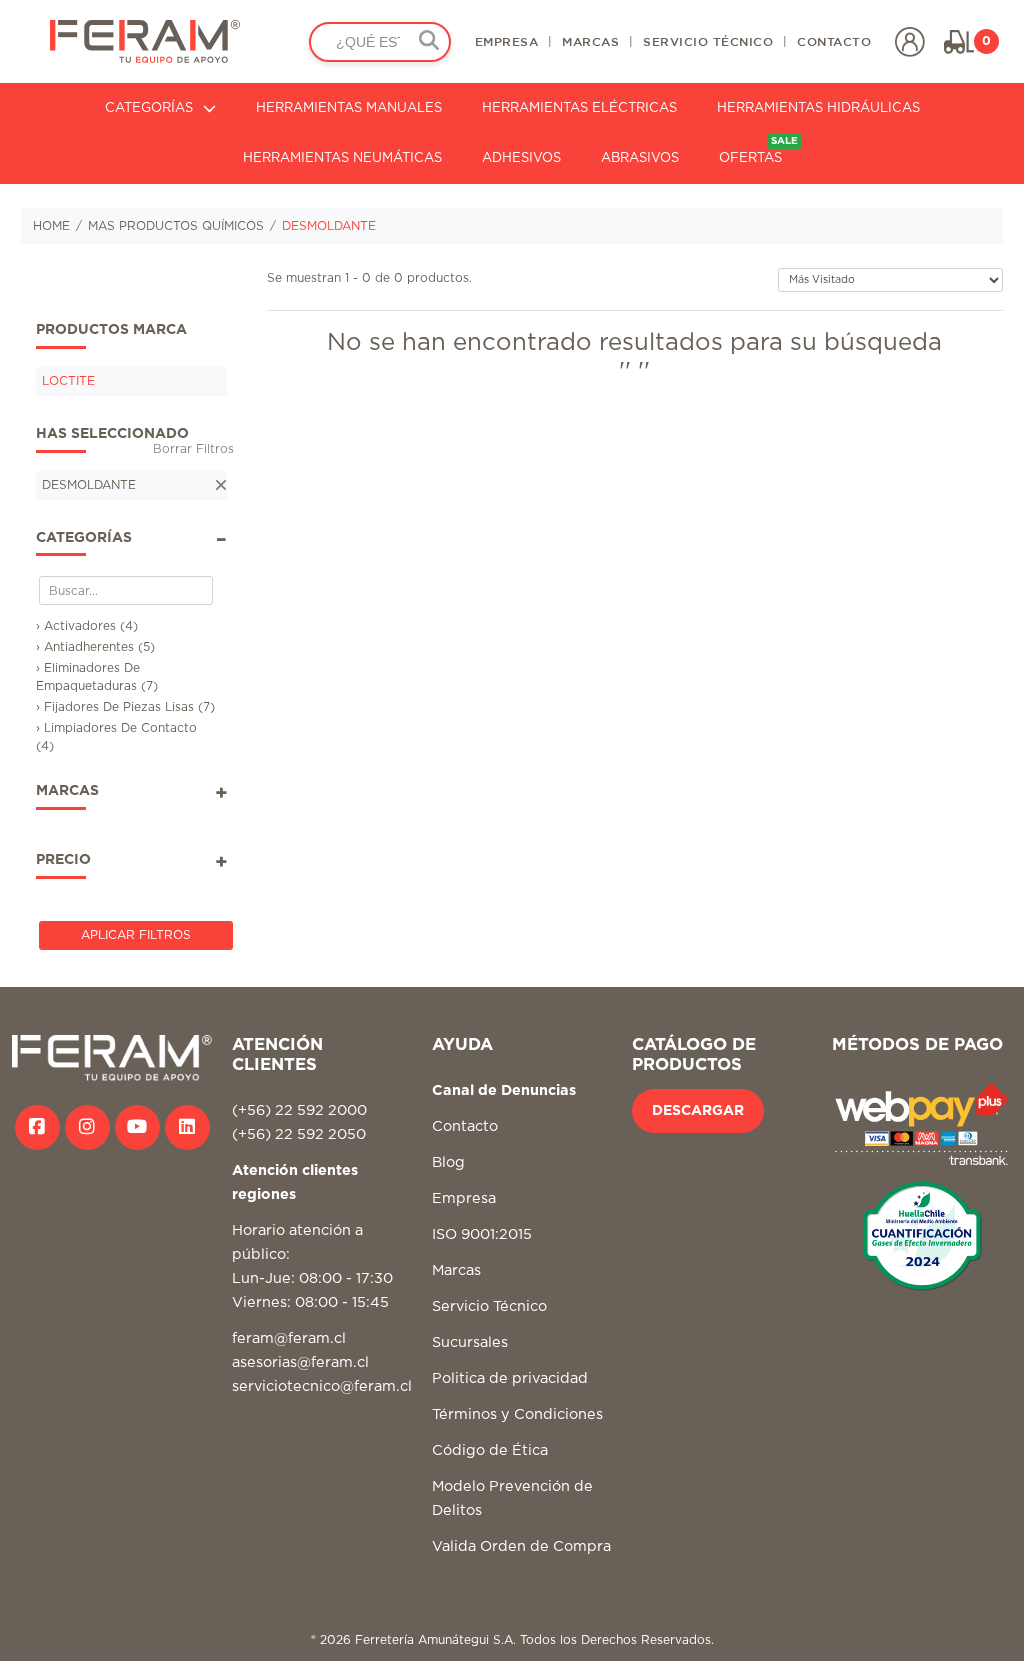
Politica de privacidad (510, 1378)
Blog (448, 1162)
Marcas (456, 1270)
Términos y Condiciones (517, 1414)
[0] (959, 42)
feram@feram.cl (289, 1338)
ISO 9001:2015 (482, 1234)
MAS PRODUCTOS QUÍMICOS (176, 226)
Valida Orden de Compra (521, 1546)
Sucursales (470, 1342)
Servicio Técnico (489, 1306)
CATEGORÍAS (149, 108)
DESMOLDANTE (329, 226)
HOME (51, 226)
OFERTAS (758, 150)
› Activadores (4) (87, 626)
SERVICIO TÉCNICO (708, 41)
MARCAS (590, 41)
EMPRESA (507, 41)
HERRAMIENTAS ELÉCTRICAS (579, 108)
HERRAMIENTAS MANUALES (349, 108)
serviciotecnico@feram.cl (322, 1386)
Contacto (465, 1126)
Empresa (464, 1198)
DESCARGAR (698, 1111)
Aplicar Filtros (136, 935)
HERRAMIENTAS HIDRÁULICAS (818, 108)
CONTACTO (834, 41)
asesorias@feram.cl (300, 1362)
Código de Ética (490, 1450)
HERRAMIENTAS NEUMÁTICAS (342, 158)
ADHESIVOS (521, 158)
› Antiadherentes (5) (95, 647)
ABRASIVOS (640, 158)
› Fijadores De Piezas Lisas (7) (125, 707)
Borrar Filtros (193, 449)
